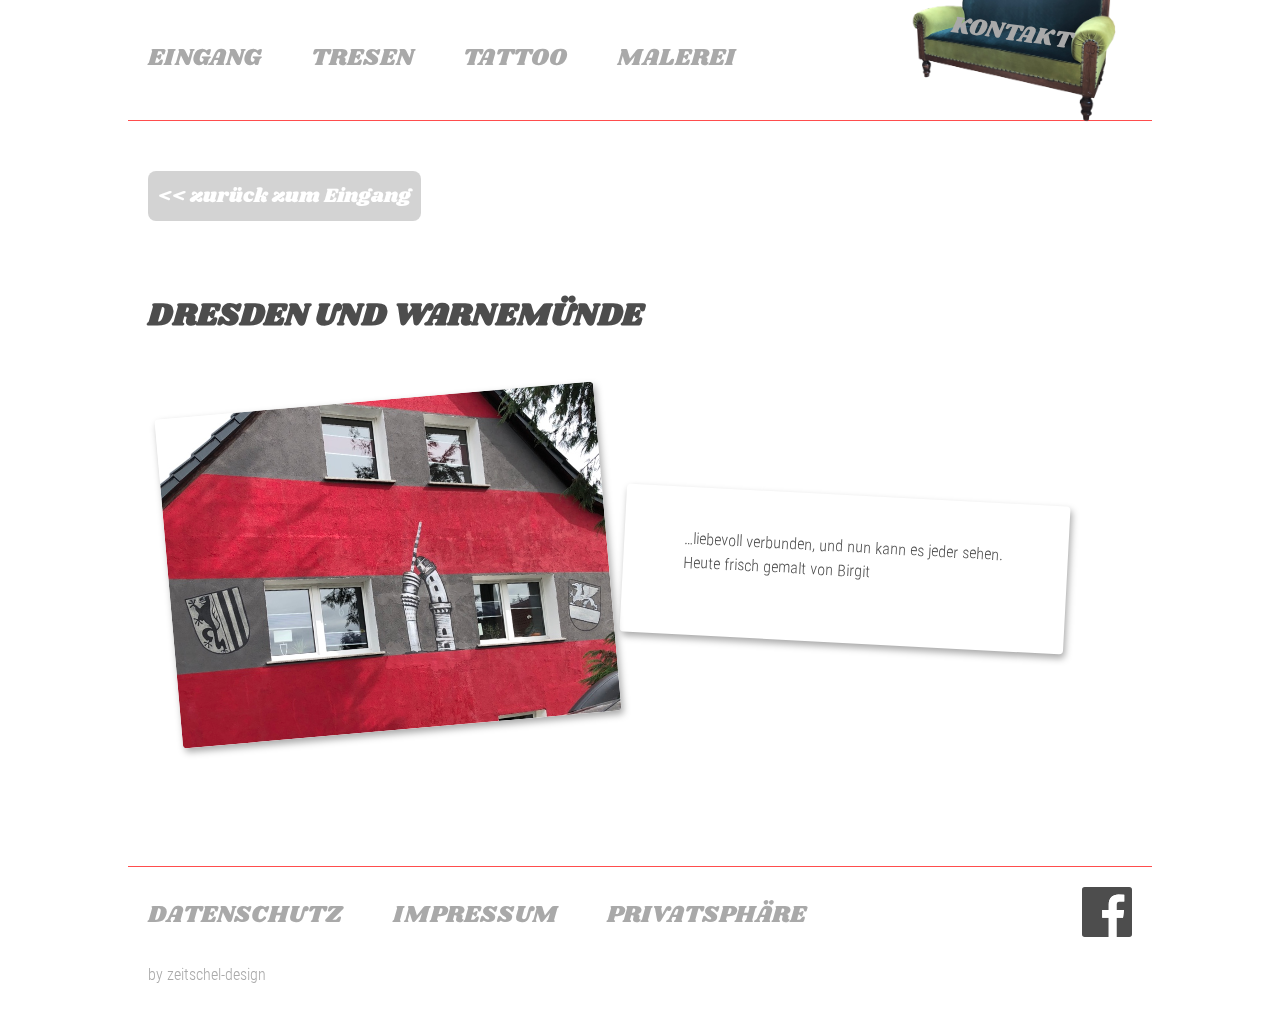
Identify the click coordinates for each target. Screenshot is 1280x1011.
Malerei (676, 57)
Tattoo (515, 57)
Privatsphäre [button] (706, 914)
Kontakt (1011, 32)
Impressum (475, 914)
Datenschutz (245, 914)
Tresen (362, 57)
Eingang (204, 57)
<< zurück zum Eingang (284, 196)
